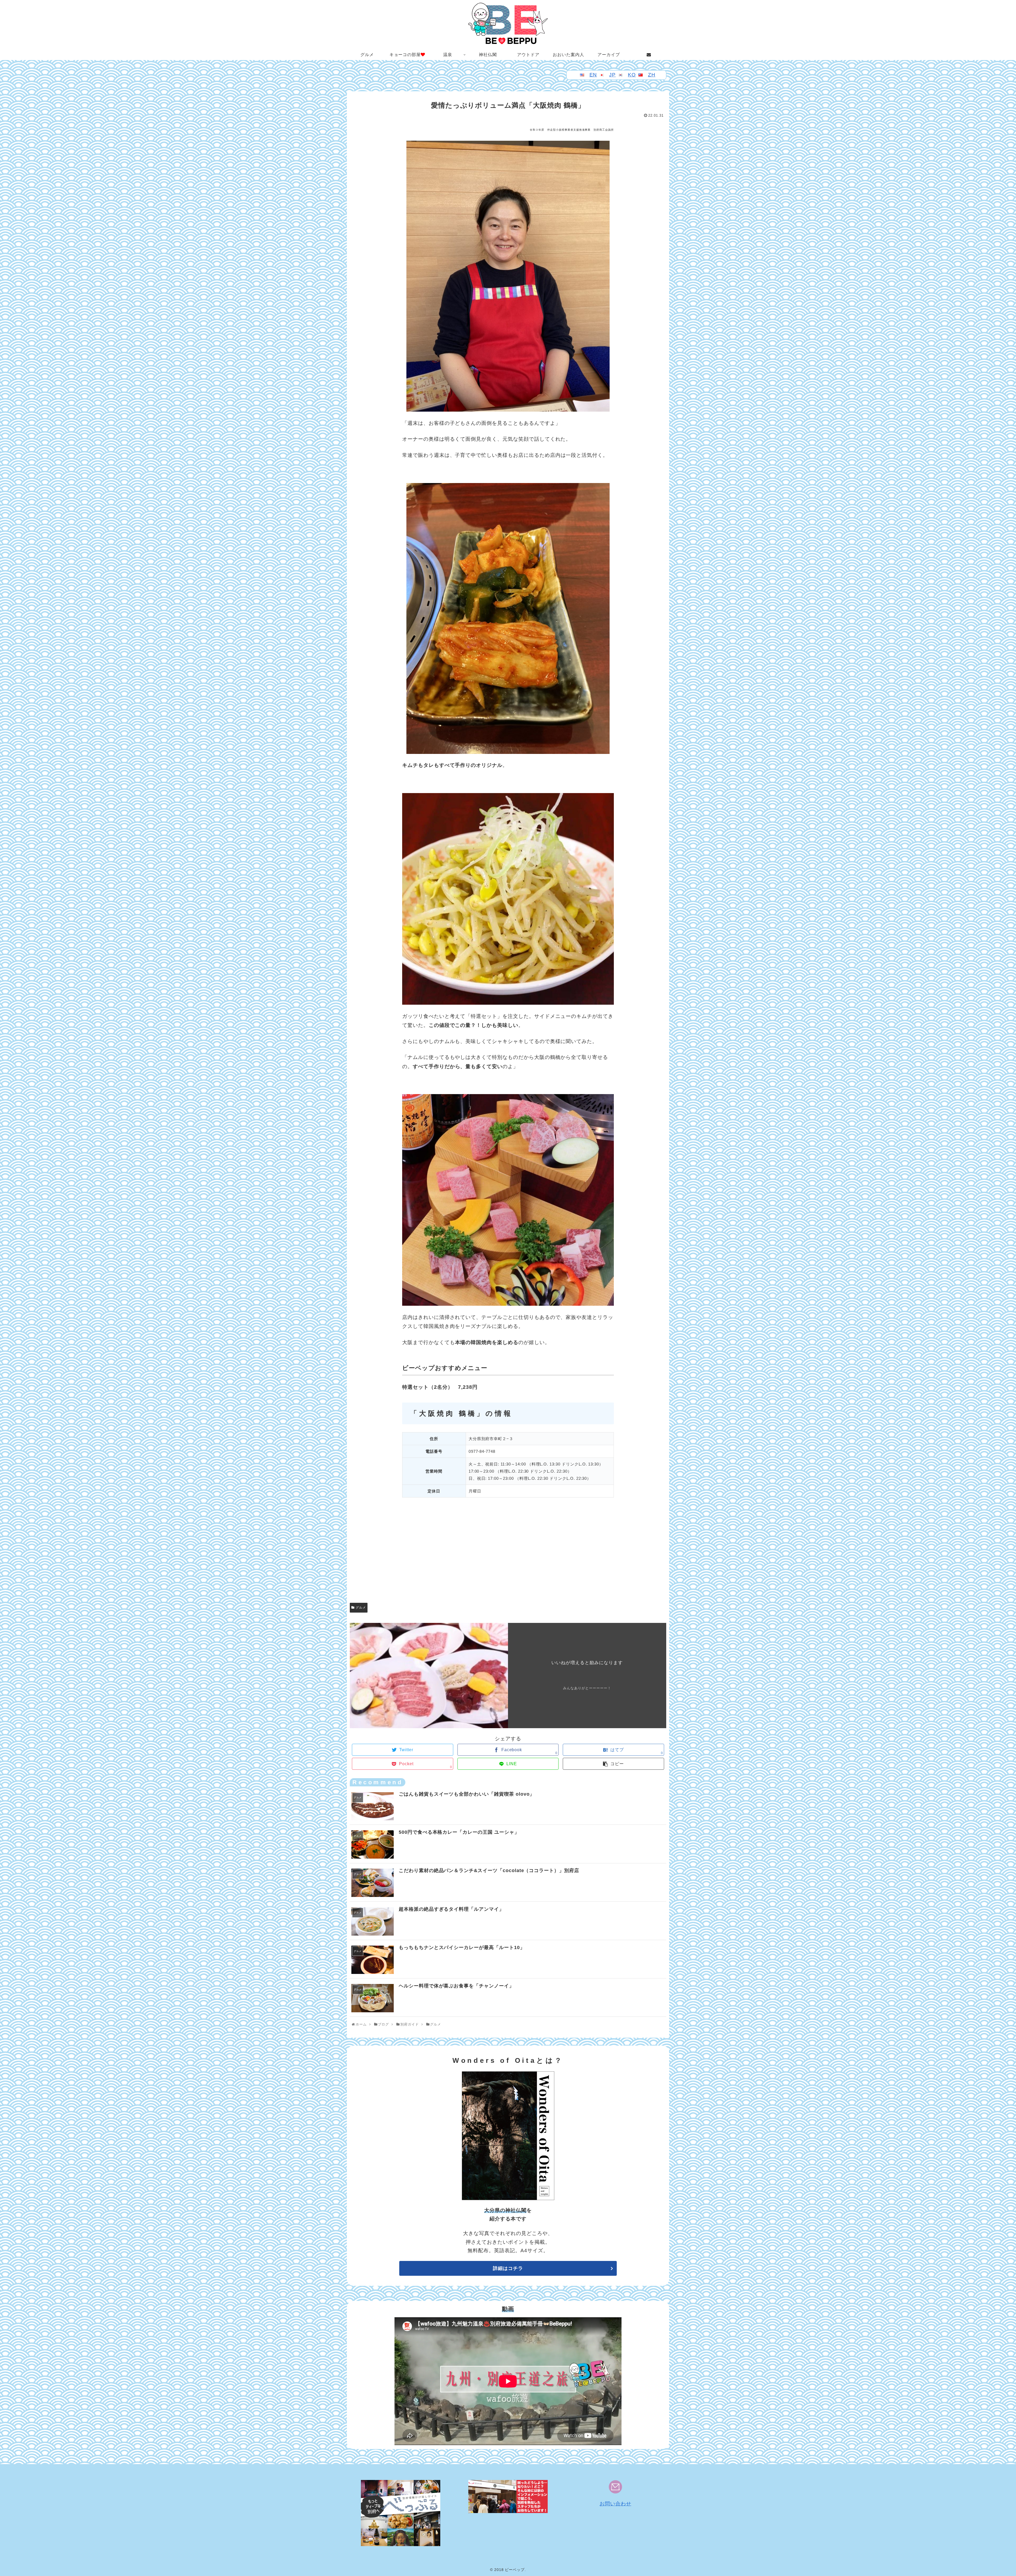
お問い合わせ (615, 2504)
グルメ (361, 1608)
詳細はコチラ (508, 2268)
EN (593, 75)
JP (612, 75)
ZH (652, 75)
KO (632, 75)
